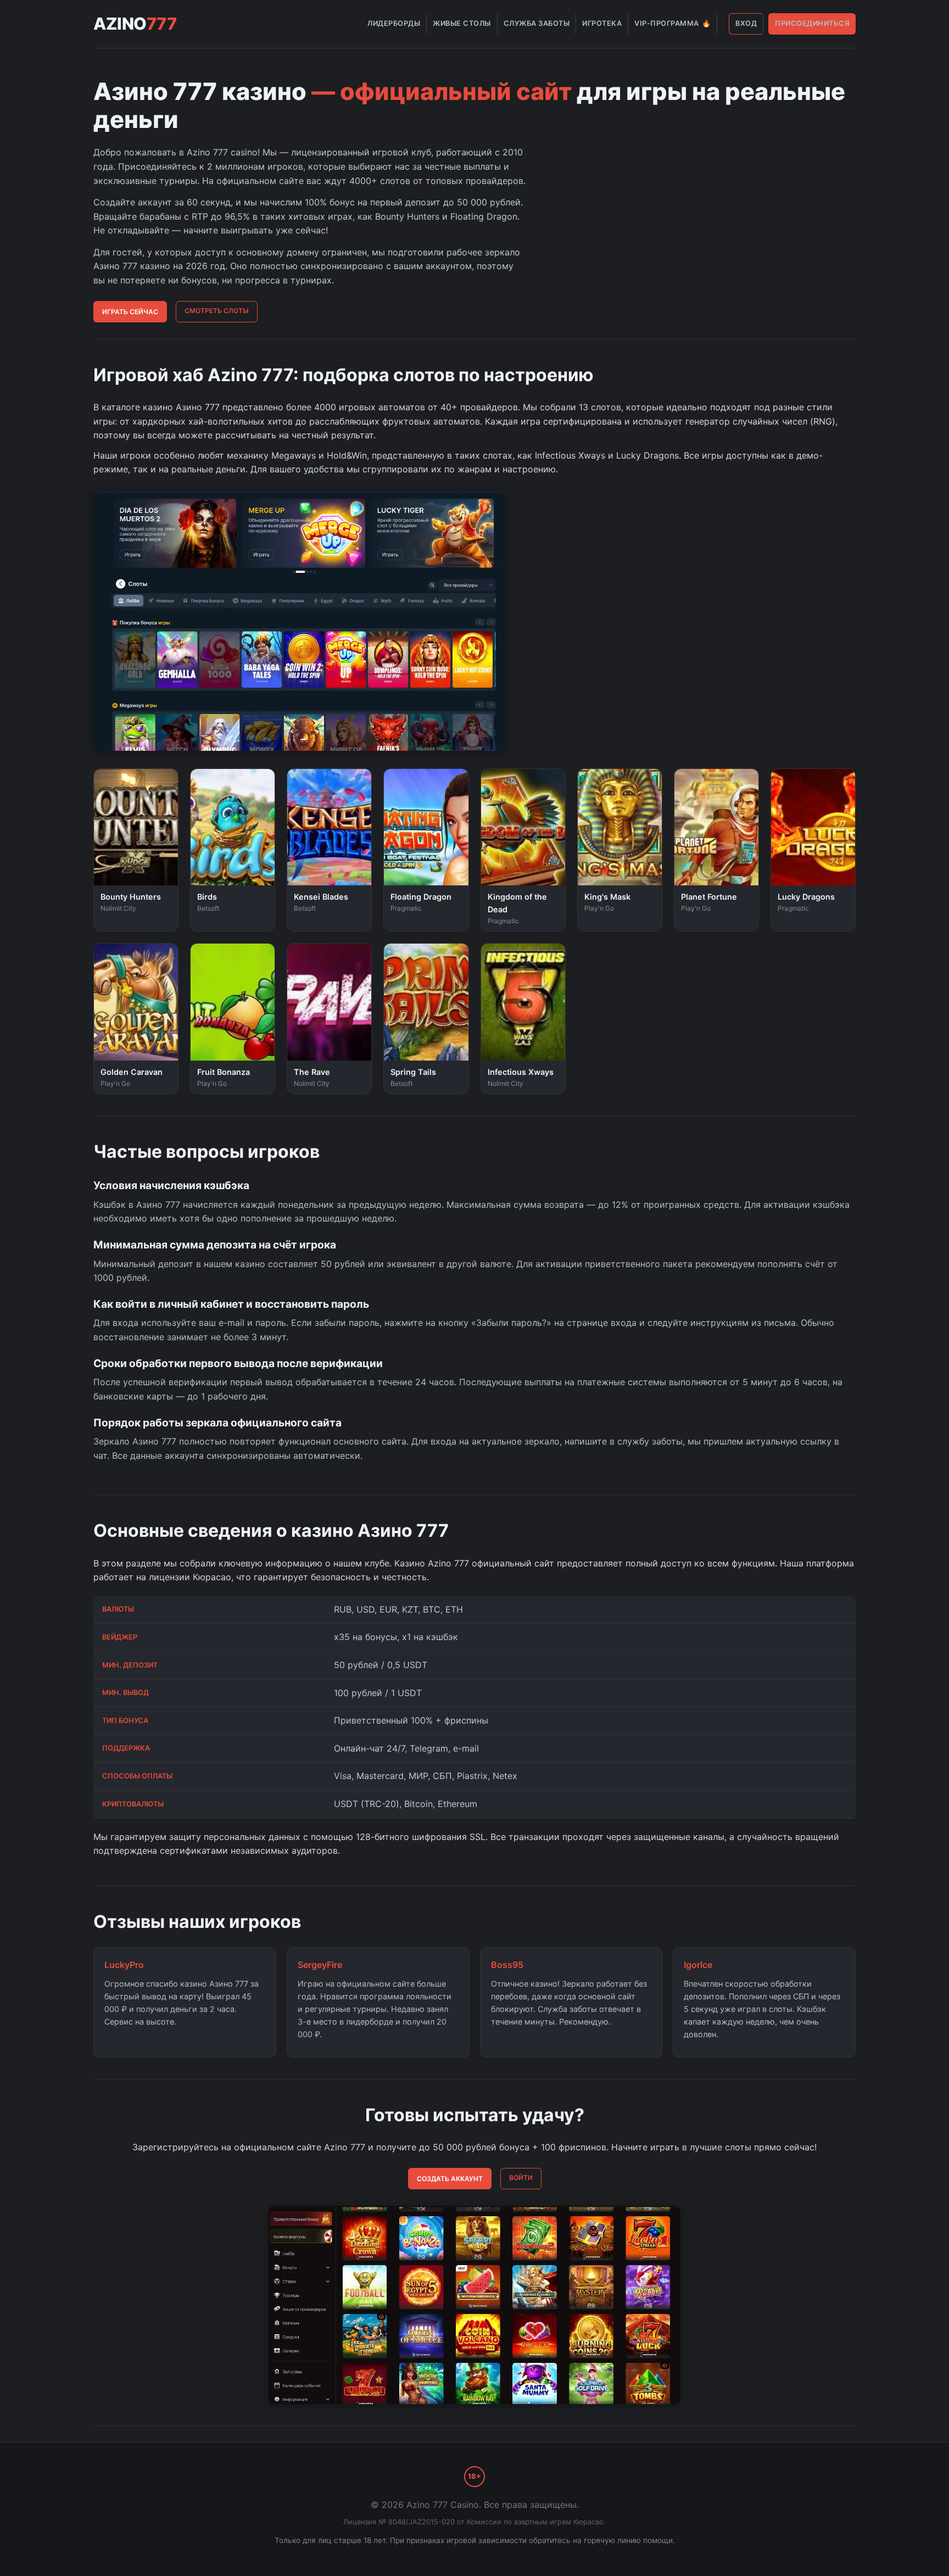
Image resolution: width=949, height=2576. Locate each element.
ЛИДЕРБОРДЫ (394, 23)
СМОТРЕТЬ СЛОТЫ (217, 311)
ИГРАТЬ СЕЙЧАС (130, 312)
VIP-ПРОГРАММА (672, 23)
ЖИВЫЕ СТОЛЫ (462, 23)
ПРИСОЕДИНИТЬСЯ (812, 23)
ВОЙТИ (521, 2178)
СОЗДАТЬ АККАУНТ (450, 2179)
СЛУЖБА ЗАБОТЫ (537, 23)
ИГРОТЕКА (602, 23)
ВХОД (746, 23)
